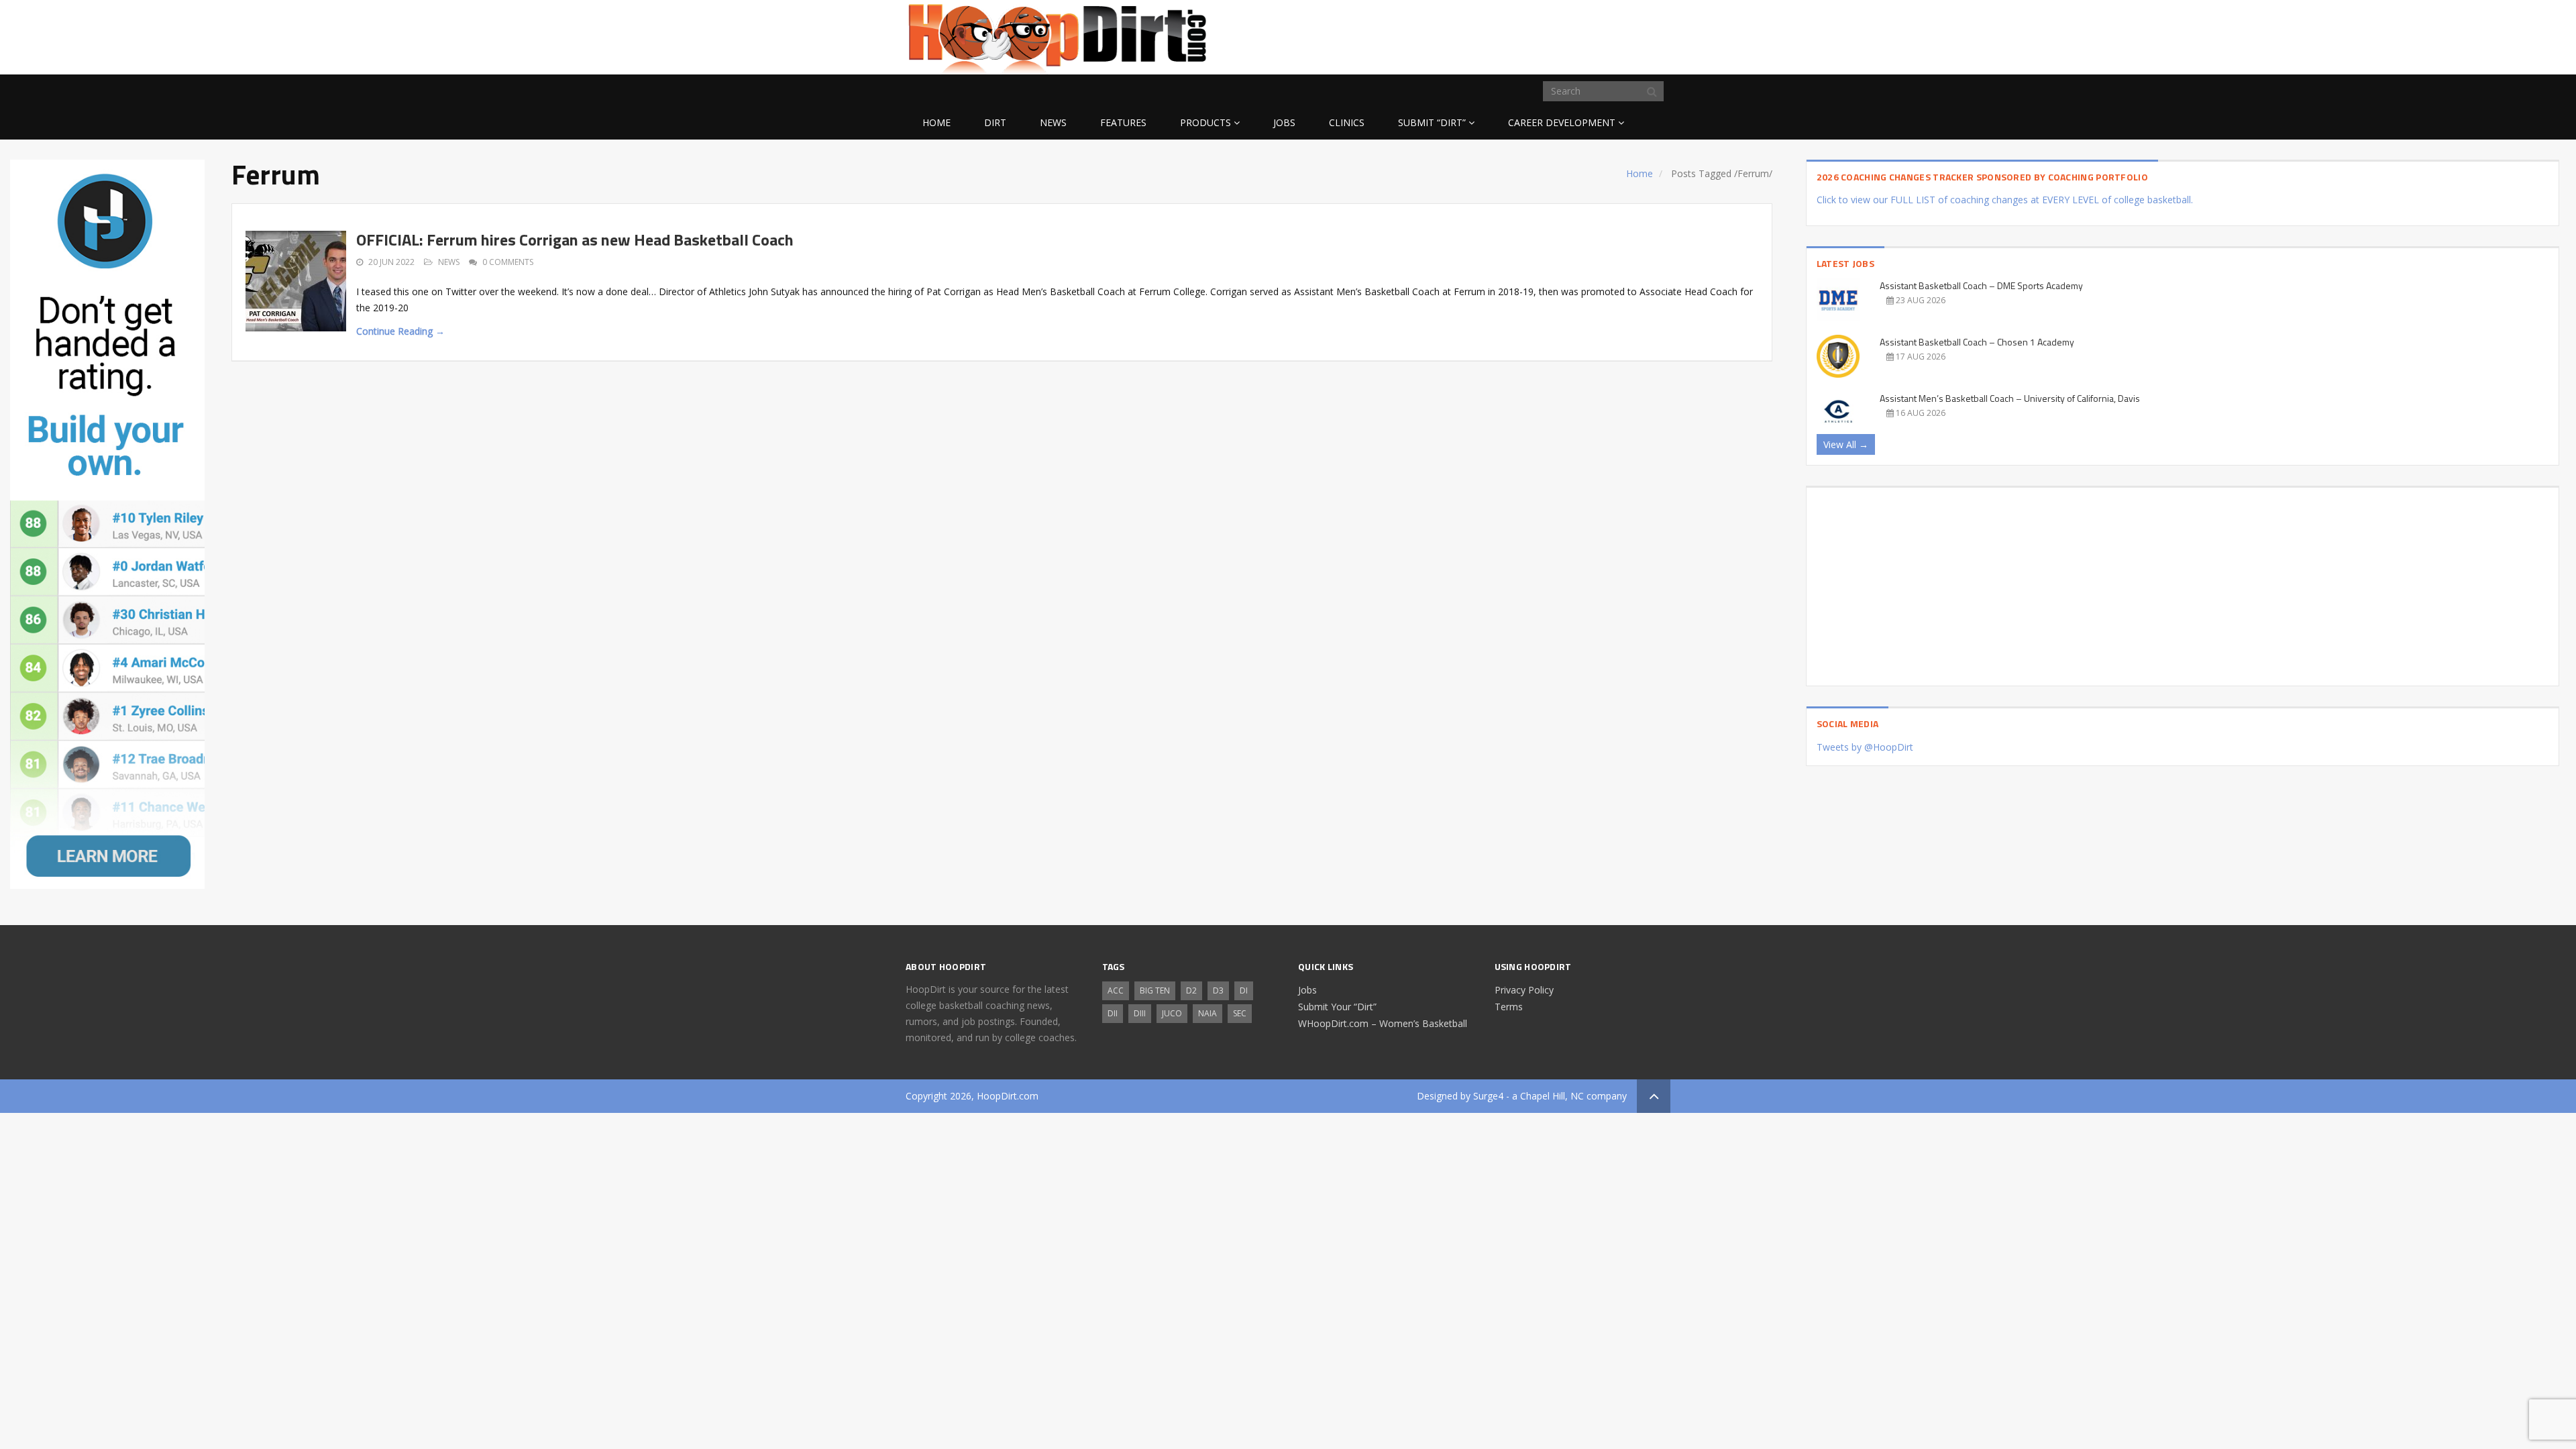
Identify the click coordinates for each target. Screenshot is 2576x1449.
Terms (1509, 1007)
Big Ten (1155, 990)
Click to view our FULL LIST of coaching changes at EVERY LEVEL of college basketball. (2005, 200)
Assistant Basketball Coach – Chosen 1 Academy (1977, 342)
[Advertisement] (1563, 34)
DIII (1140, 1013)
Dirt (995, 122)
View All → (1846, 444)
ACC (1116, 990)
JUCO (1172, 1013)
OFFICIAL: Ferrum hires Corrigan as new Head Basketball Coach (575, 239)
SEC (1240, 1013)
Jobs (1284, 122)
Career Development (1562, 122)
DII (1113, 1013)
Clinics (1347, 122)
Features (1123, 122)
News (1053, 122)
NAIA (1207, 1013)
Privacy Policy (1524, 990)
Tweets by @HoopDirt (1865, 747)
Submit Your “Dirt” (1337, 1007)
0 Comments (508, 262)
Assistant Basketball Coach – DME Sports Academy (1981, 285)
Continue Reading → (400, 331)
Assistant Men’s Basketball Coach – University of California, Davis (2010, 398)
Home (936, 122)
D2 (1191, 990)
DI (1244, 990)
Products (1205, 122)
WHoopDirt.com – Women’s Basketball (1383, 1023)
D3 (1218, 990)
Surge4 (1488, 1096)
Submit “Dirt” (1432, 122)
